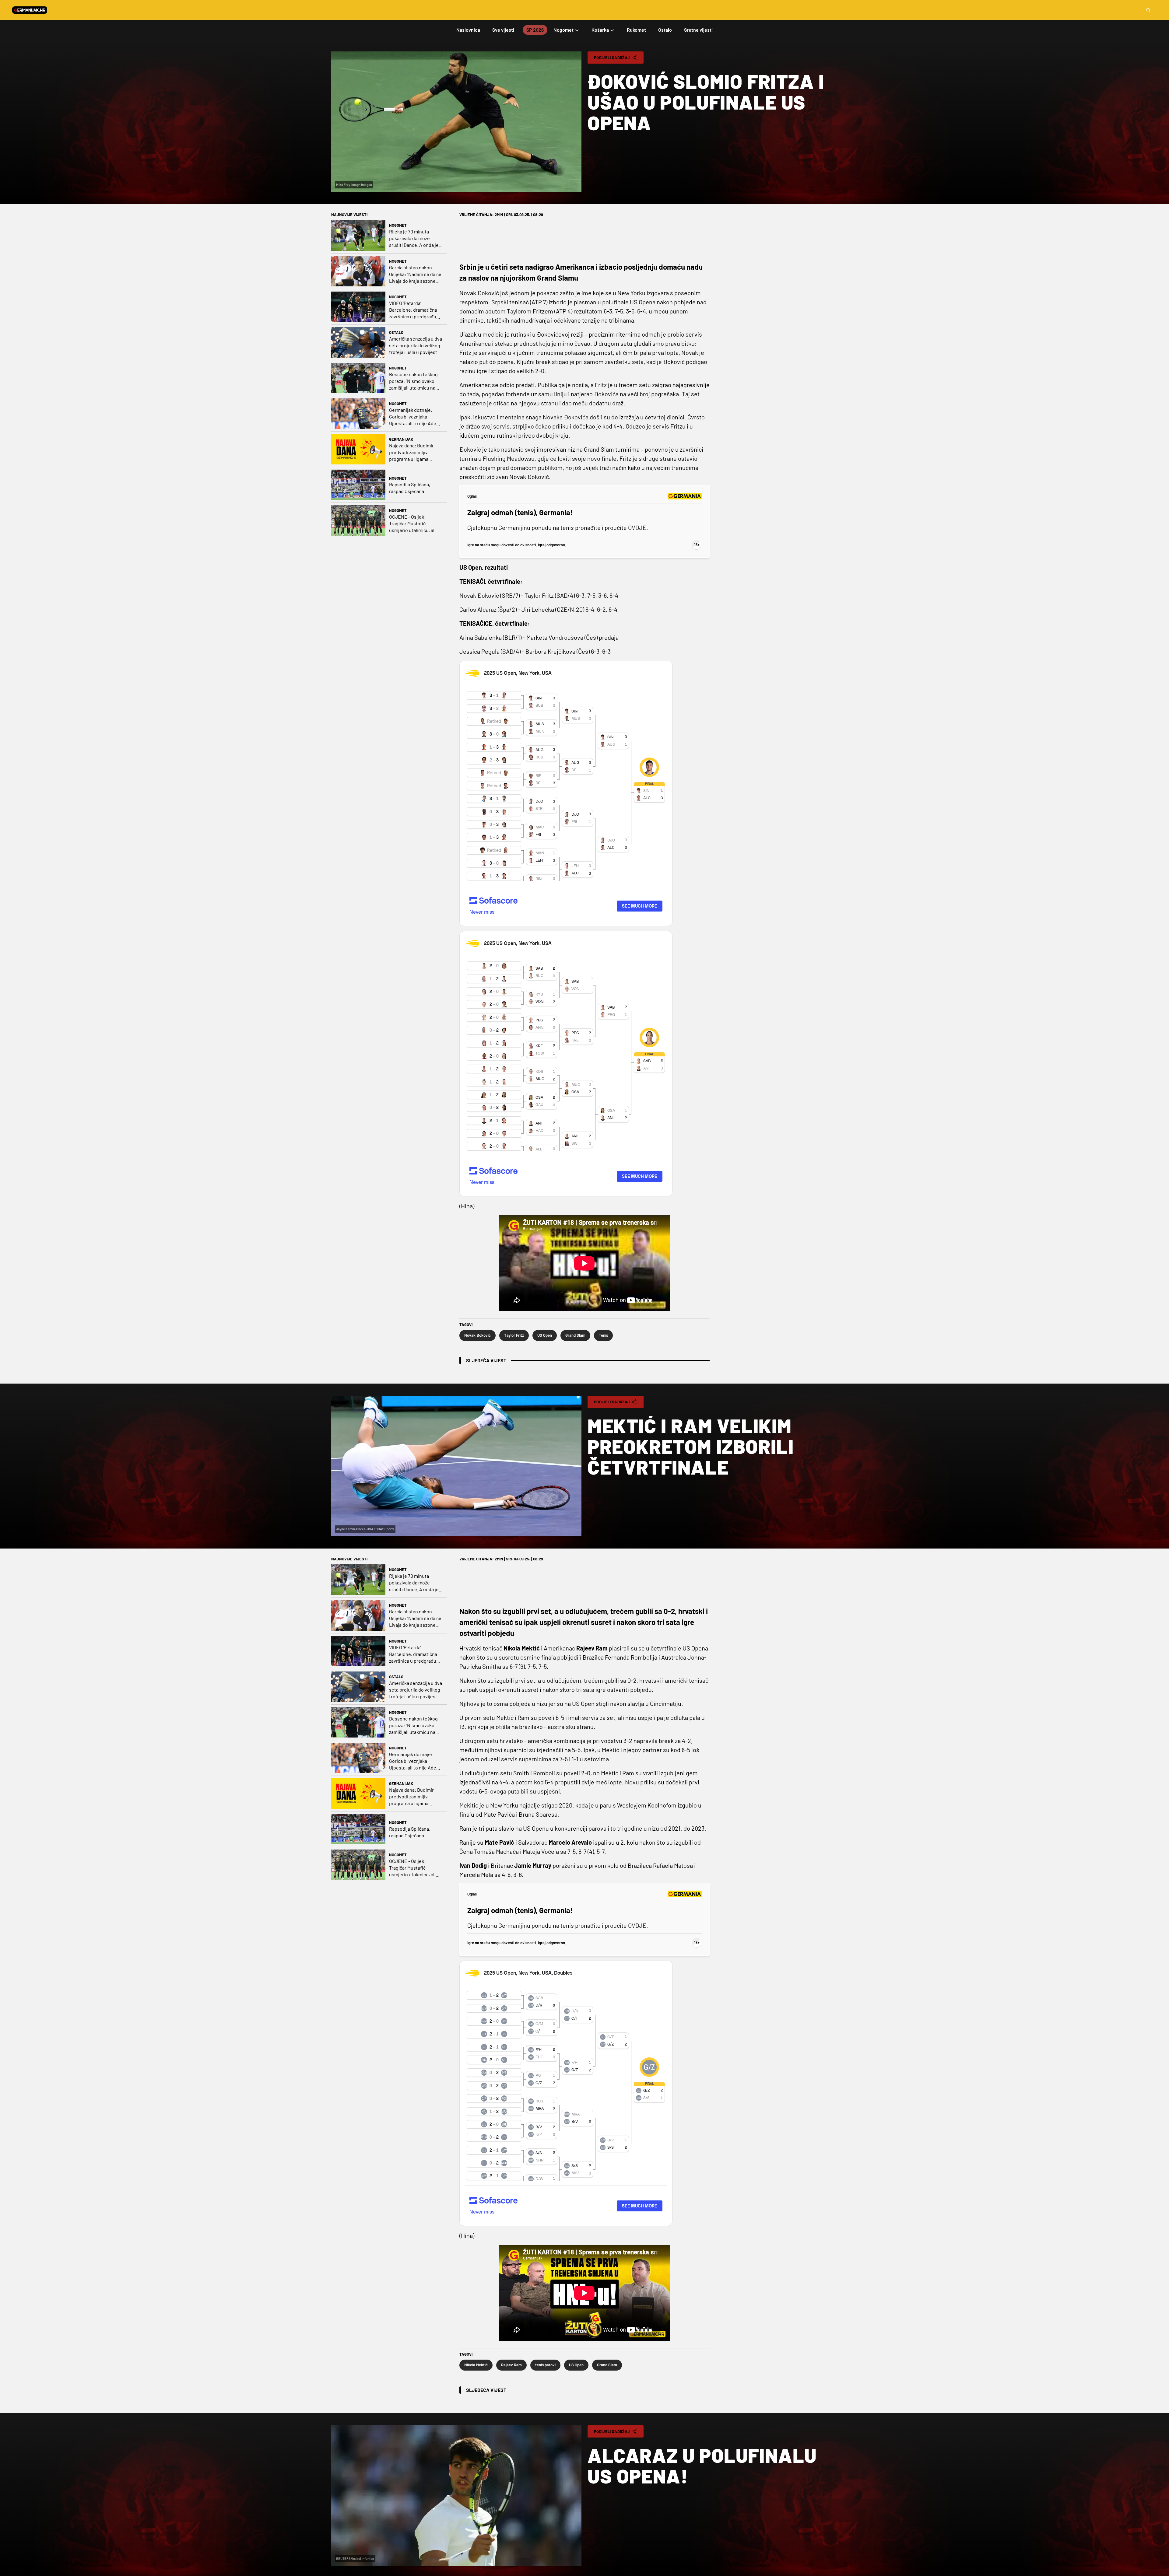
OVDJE (637, 527)
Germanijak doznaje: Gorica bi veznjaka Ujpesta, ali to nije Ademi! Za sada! (416, 417)
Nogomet (398, 225)
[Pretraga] (1148, 10)
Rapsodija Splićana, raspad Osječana (410, 488)
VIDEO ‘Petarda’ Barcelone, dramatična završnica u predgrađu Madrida (413, 310)
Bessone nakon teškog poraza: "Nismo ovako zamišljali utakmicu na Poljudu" (413, 381)
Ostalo (396, 332)
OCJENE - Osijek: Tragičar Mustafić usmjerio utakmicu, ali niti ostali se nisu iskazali (415, 524)
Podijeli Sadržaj (612, 58)
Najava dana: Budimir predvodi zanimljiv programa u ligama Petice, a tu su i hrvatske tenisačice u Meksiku (415, 452)
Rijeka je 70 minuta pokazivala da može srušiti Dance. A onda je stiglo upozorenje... (414, 238)
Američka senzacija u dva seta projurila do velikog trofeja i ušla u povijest (416, 345)
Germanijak (401, 439)
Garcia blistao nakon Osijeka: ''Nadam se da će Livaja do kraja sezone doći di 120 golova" (415, 274)
